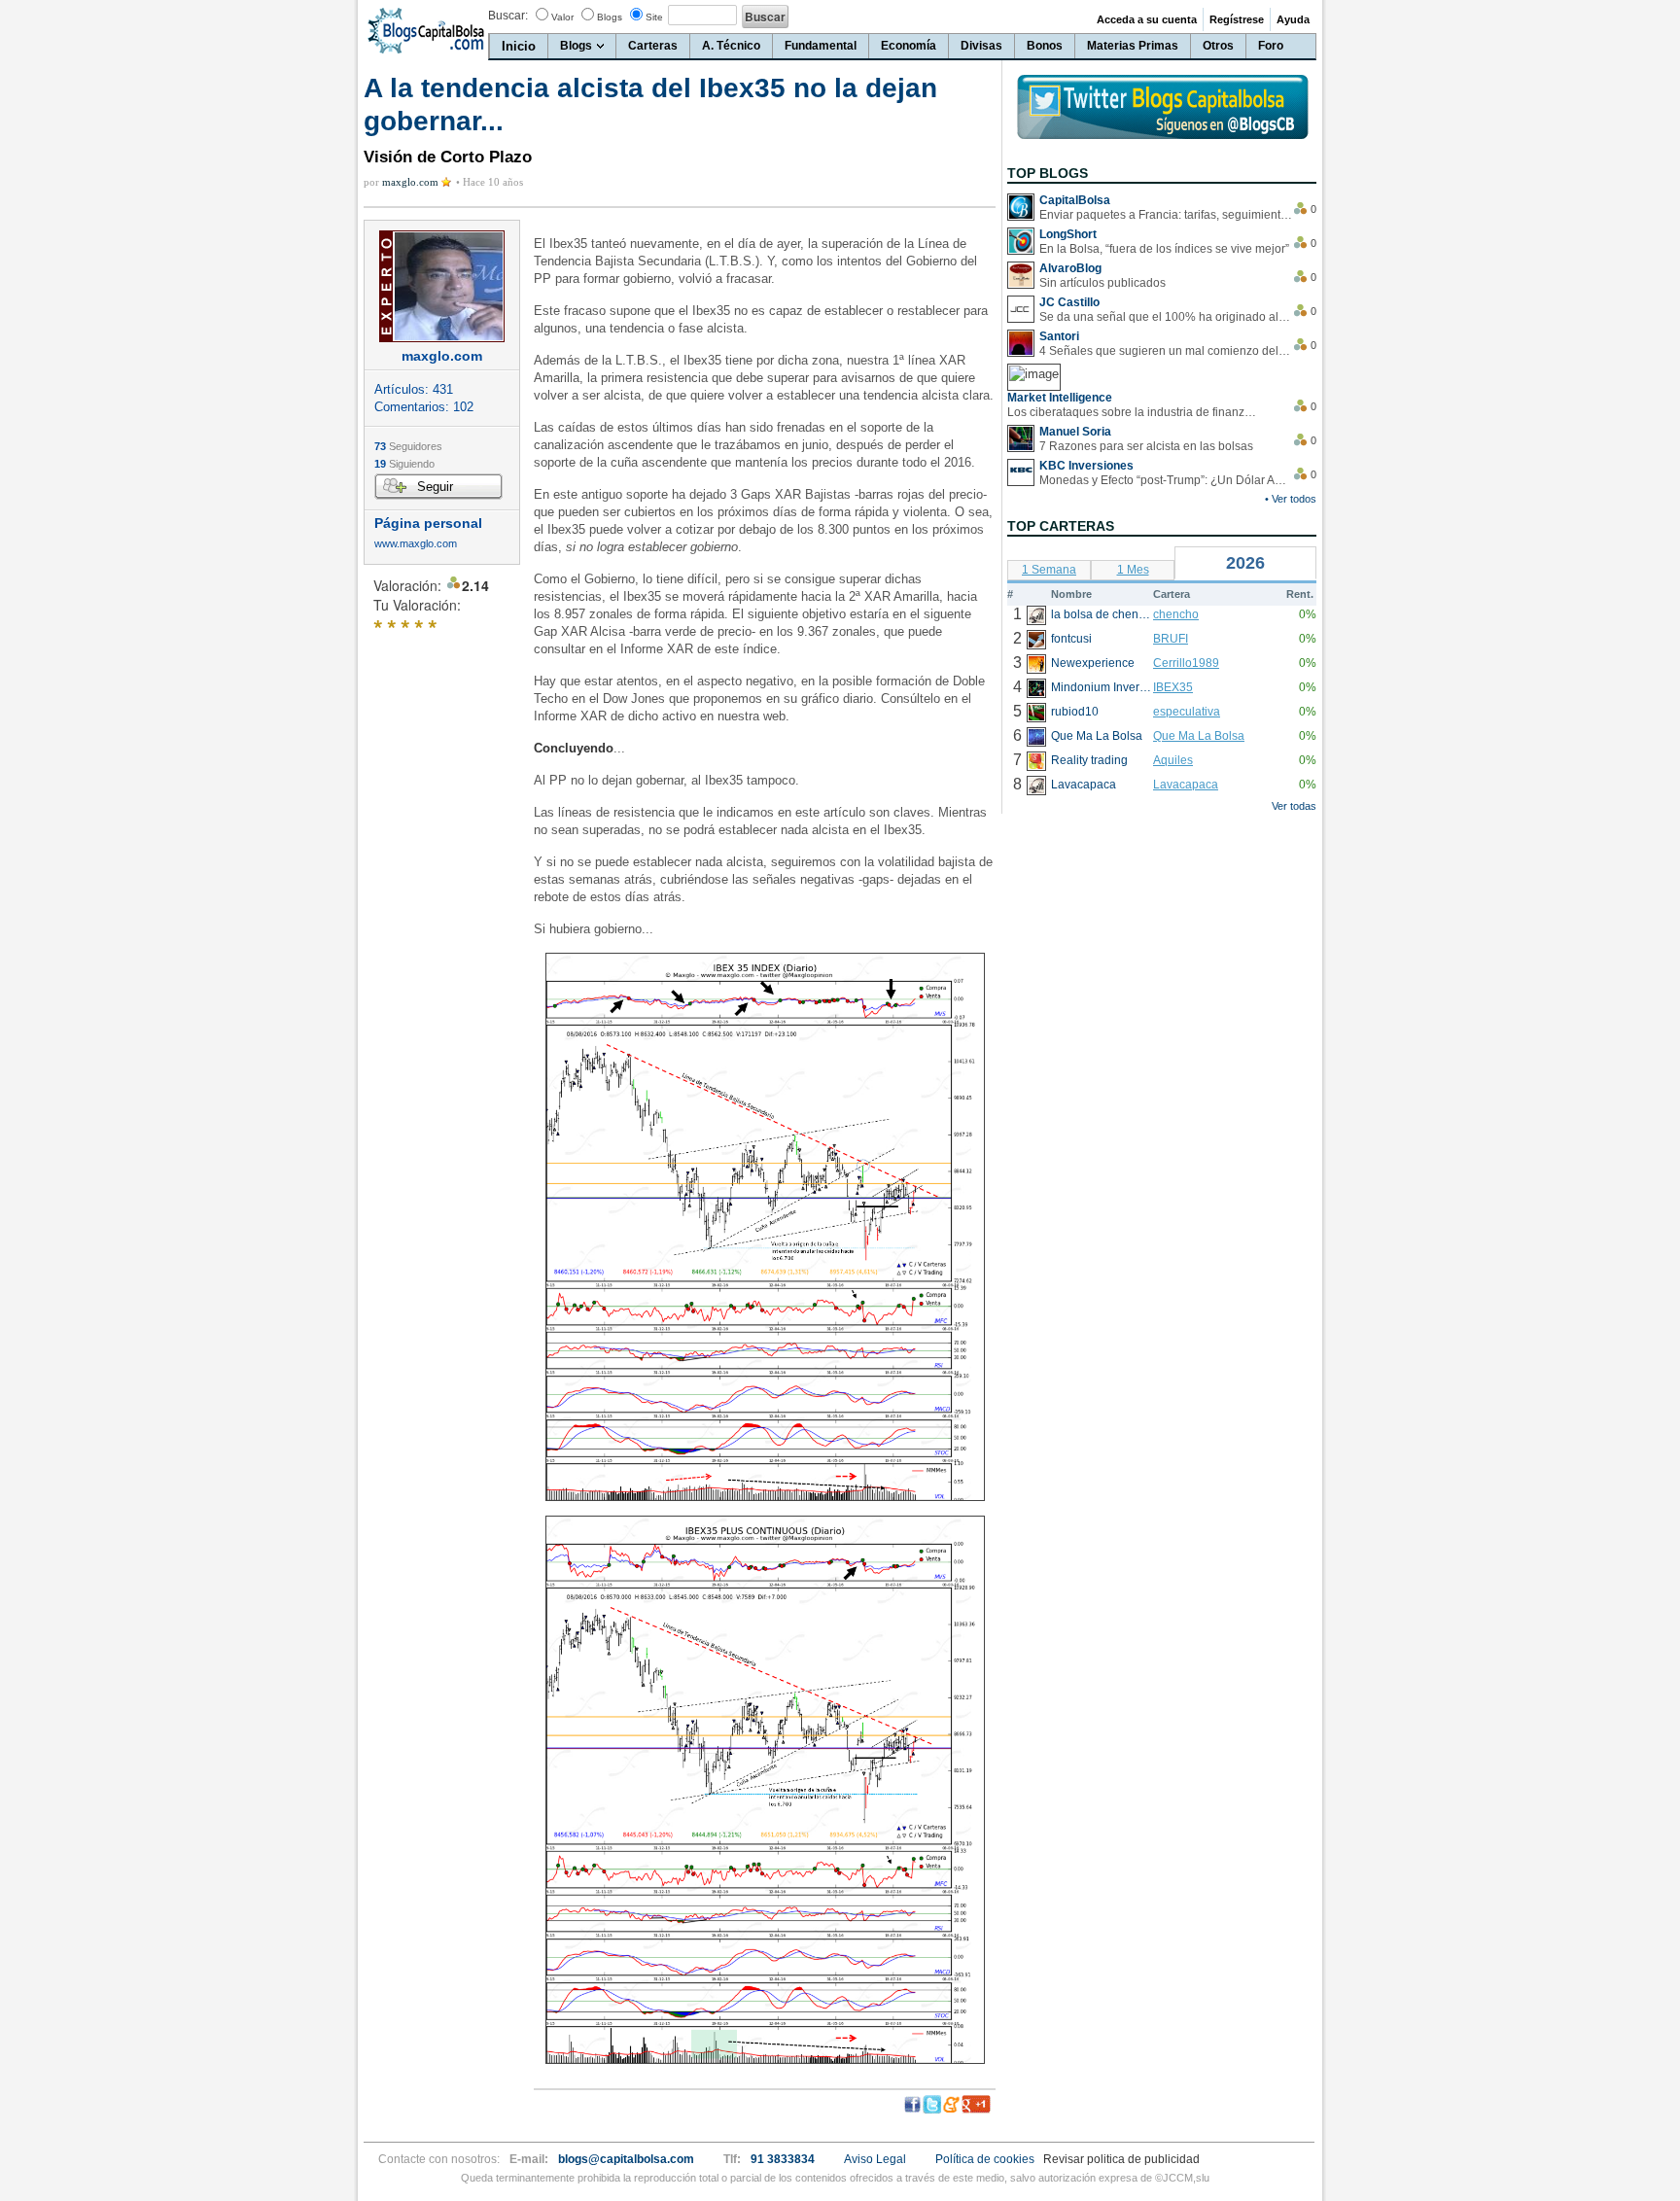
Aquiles (1173, 760)
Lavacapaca (1186, 785)
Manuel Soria (1075, 432)
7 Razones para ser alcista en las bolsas (1146, 446)
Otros (1218, 46)
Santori (1059, 336)
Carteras (653, 46)
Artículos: (414, 389)
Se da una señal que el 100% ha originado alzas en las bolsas (1166, 317)
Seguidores (408, 446)
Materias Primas (1133, 46)
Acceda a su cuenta (1147, 19)
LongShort (1068, 234)
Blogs (610, 17)
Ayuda (1293, 19)
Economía (909, 46)
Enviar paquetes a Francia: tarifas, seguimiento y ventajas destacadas (1166, 215)
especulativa (1187, 712)
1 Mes (1133, 570)
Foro (1271, 46)
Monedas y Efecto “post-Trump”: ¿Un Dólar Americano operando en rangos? (1166, 480)
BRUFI (1171, 639)
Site (654, 17)
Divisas (981, 46)
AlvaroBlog (1070, 268)
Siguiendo (404, 464)
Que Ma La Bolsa (1199, 736)
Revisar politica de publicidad (1121, 2159)
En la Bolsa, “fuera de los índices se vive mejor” (1164, 249)
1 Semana (1049, 570)
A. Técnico (731, 46)
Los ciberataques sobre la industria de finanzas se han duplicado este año (1134, 412)
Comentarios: (424, 407)
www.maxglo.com (416, 544)
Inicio (519, 46)
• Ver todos (1291, 499)
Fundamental (821, 46)
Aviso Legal (875, 2159)
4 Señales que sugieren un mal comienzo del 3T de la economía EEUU (1166, 351)
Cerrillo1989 (1186, 663)
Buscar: (508, 16)
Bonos (1045, 46)
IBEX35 (1173, 687)
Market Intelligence (1060, 398)
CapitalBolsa (1075, 200)
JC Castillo (1069, 302)
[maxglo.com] (442, 286)
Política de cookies (985, 2159)
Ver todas (1294, 806)
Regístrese (1237, 19)
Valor (562, 17)
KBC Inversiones (1086, 466)
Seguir (435, 487)
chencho (1176, 614)
